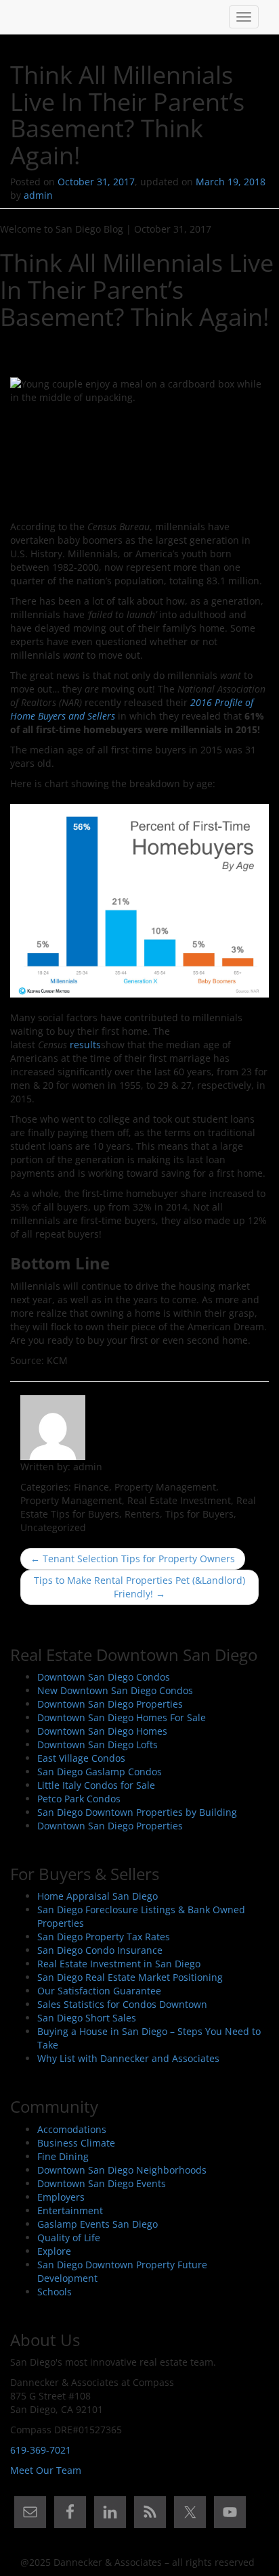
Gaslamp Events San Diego (98, 2224)
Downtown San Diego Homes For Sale (122, 1717)
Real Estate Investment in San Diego (119, 1964)
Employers (61, 2197)
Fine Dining (63, 2156)
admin (38, 195)
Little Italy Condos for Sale (96, 1785)
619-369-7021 (41, 2450)
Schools (55, 2292)
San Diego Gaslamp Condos (100, 1772)
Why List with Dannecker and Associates (128, 2058)
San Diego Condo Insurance (100, 1950)
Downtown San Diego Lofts (98, 1744)
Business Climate (76, 2143)
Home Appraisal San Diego (98, 1896)
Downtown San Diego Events (102, 2183)
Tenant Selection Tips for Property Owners (133, 1559)
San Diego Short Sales (87, 2018)
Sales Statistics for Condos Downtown (122, 2004)
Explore (54, 2251)
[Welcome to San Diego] (20, 17)
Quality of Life (69, 2238)
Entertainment (70, 2210)
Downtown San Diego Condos (104, 1677)
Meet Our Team (46, 2470)
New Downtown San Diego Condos (115, 1690)
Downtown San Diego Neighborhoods (122, 2170)
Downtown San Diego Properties (110, 1704)
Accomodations (72, 2129)
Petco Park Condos (79, 1799)
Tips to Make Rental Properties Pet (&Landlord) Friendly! (139, 1587)
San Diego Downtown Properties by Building (137, 1812)
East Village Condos (81, 1758)
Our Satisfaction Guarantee (99, 1991)
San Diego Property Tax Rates (104, 1937)
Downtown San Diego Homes (102, 1731)
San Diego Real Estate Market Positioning (130, 1977)
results (85, 1045)
